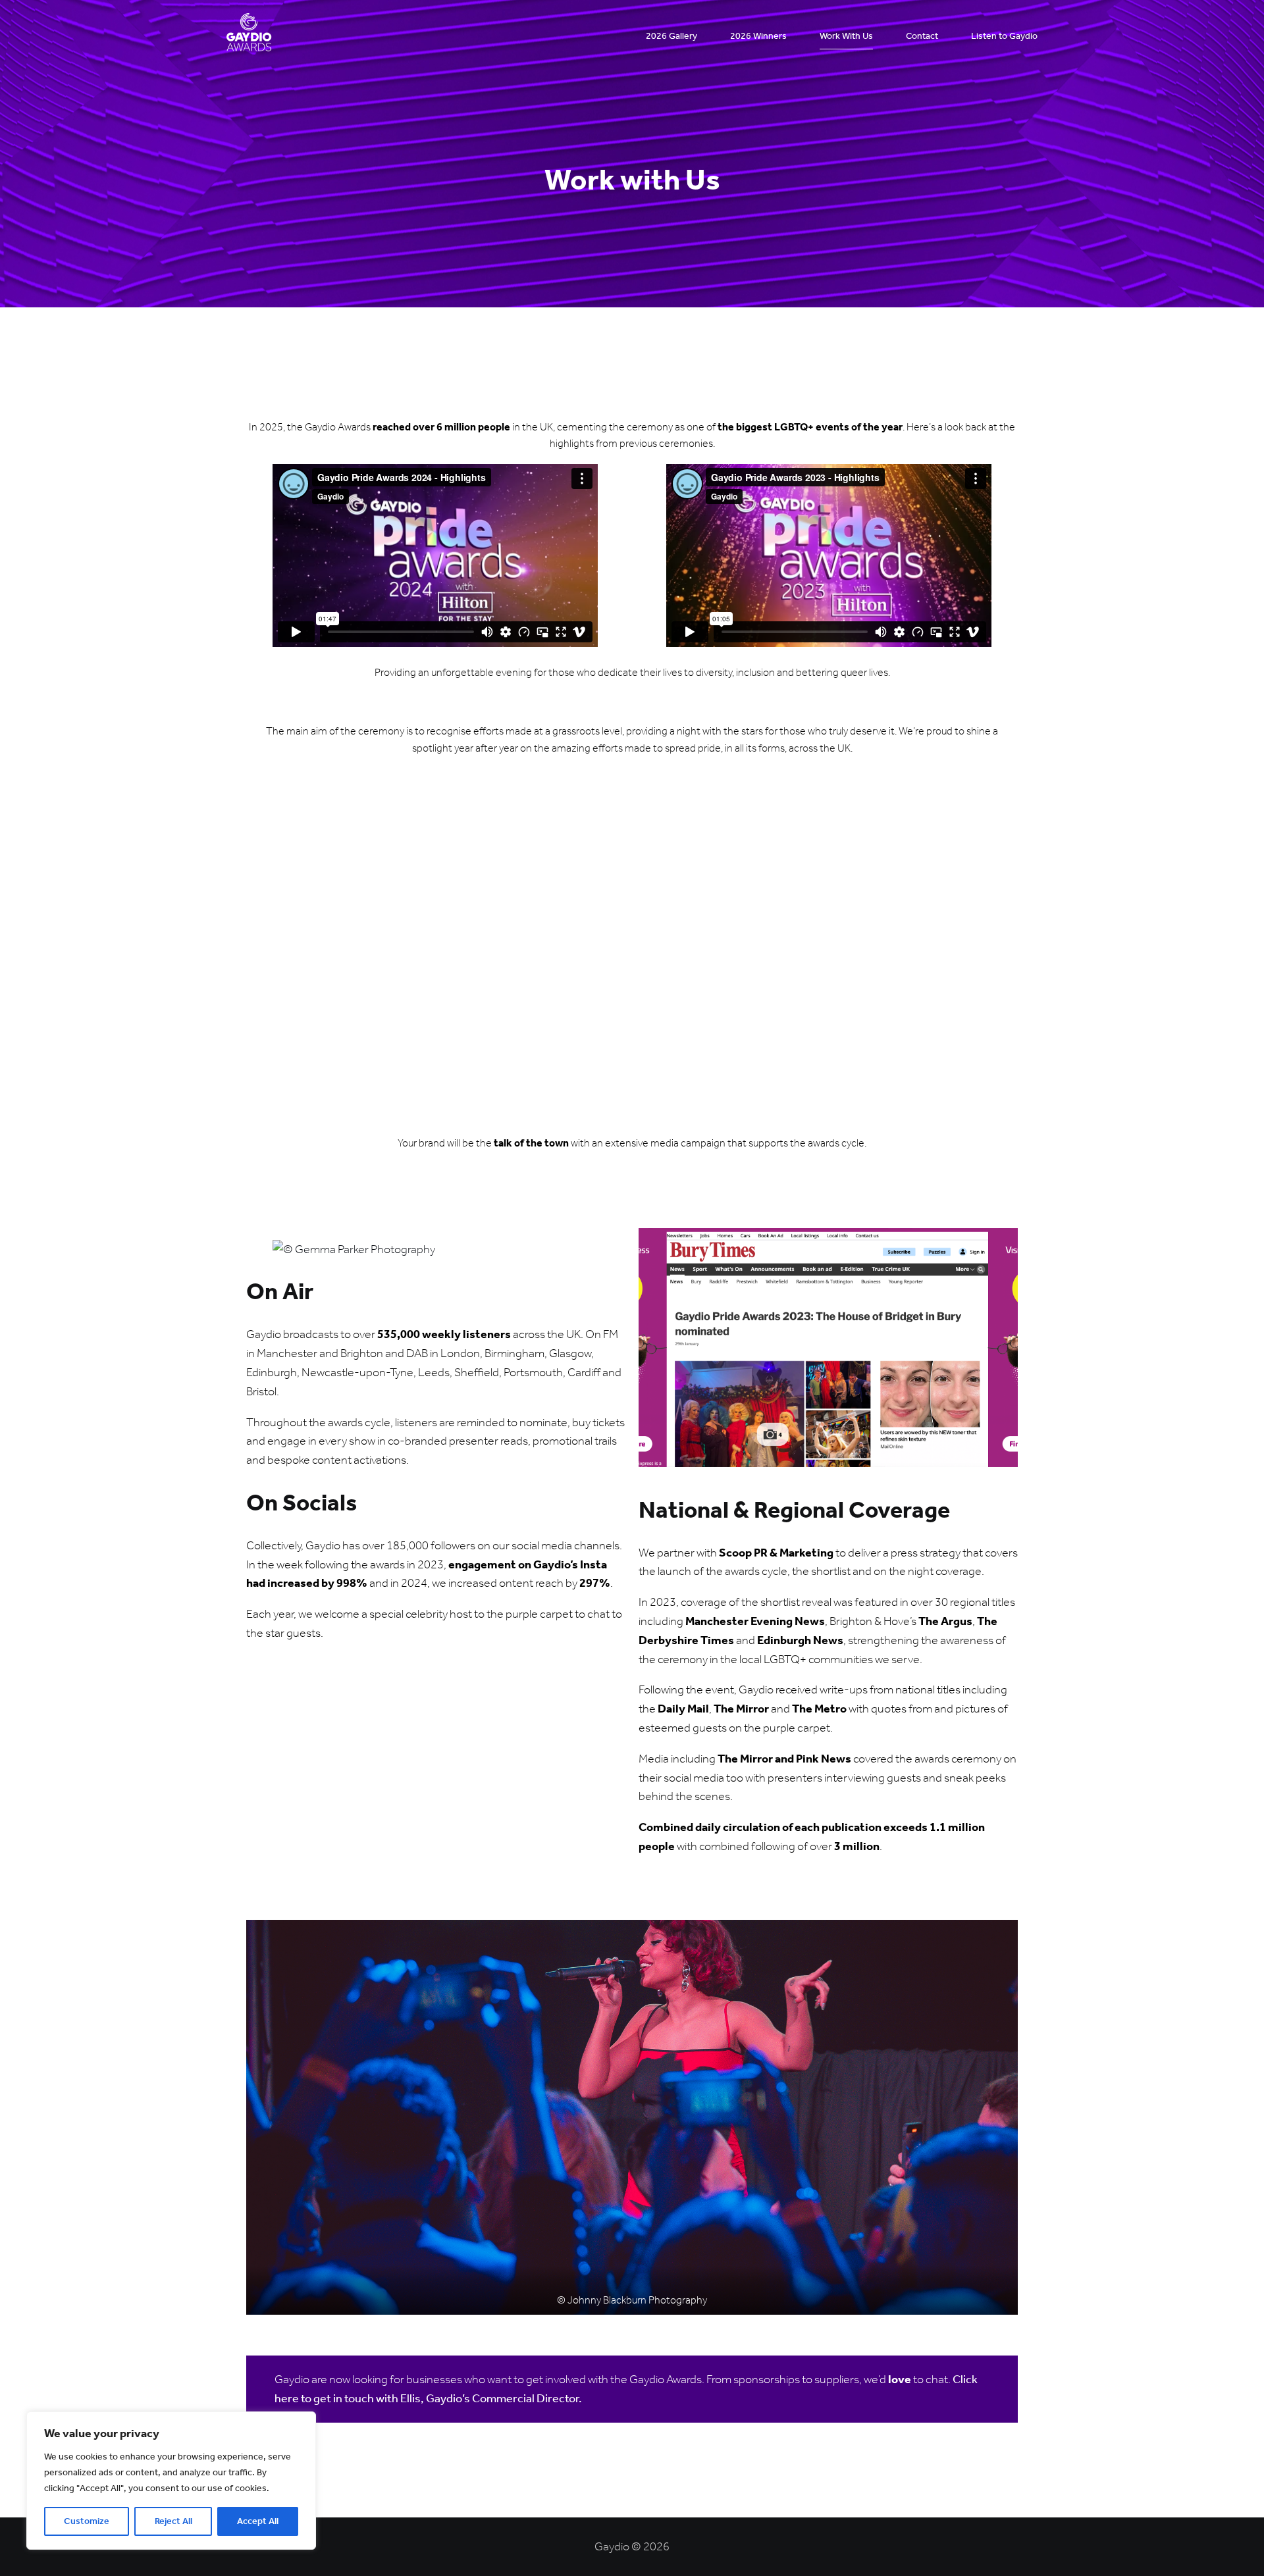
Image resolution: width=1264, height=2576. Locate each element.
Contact (922, 36)
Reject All (173, 2521)
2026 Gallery (671, 36)
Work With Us (846, 36)
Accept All (258, 2521)
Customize (87, 2521)
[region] (171, 2481)
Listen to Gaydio (1004, 36)
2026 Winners (758, 36)
